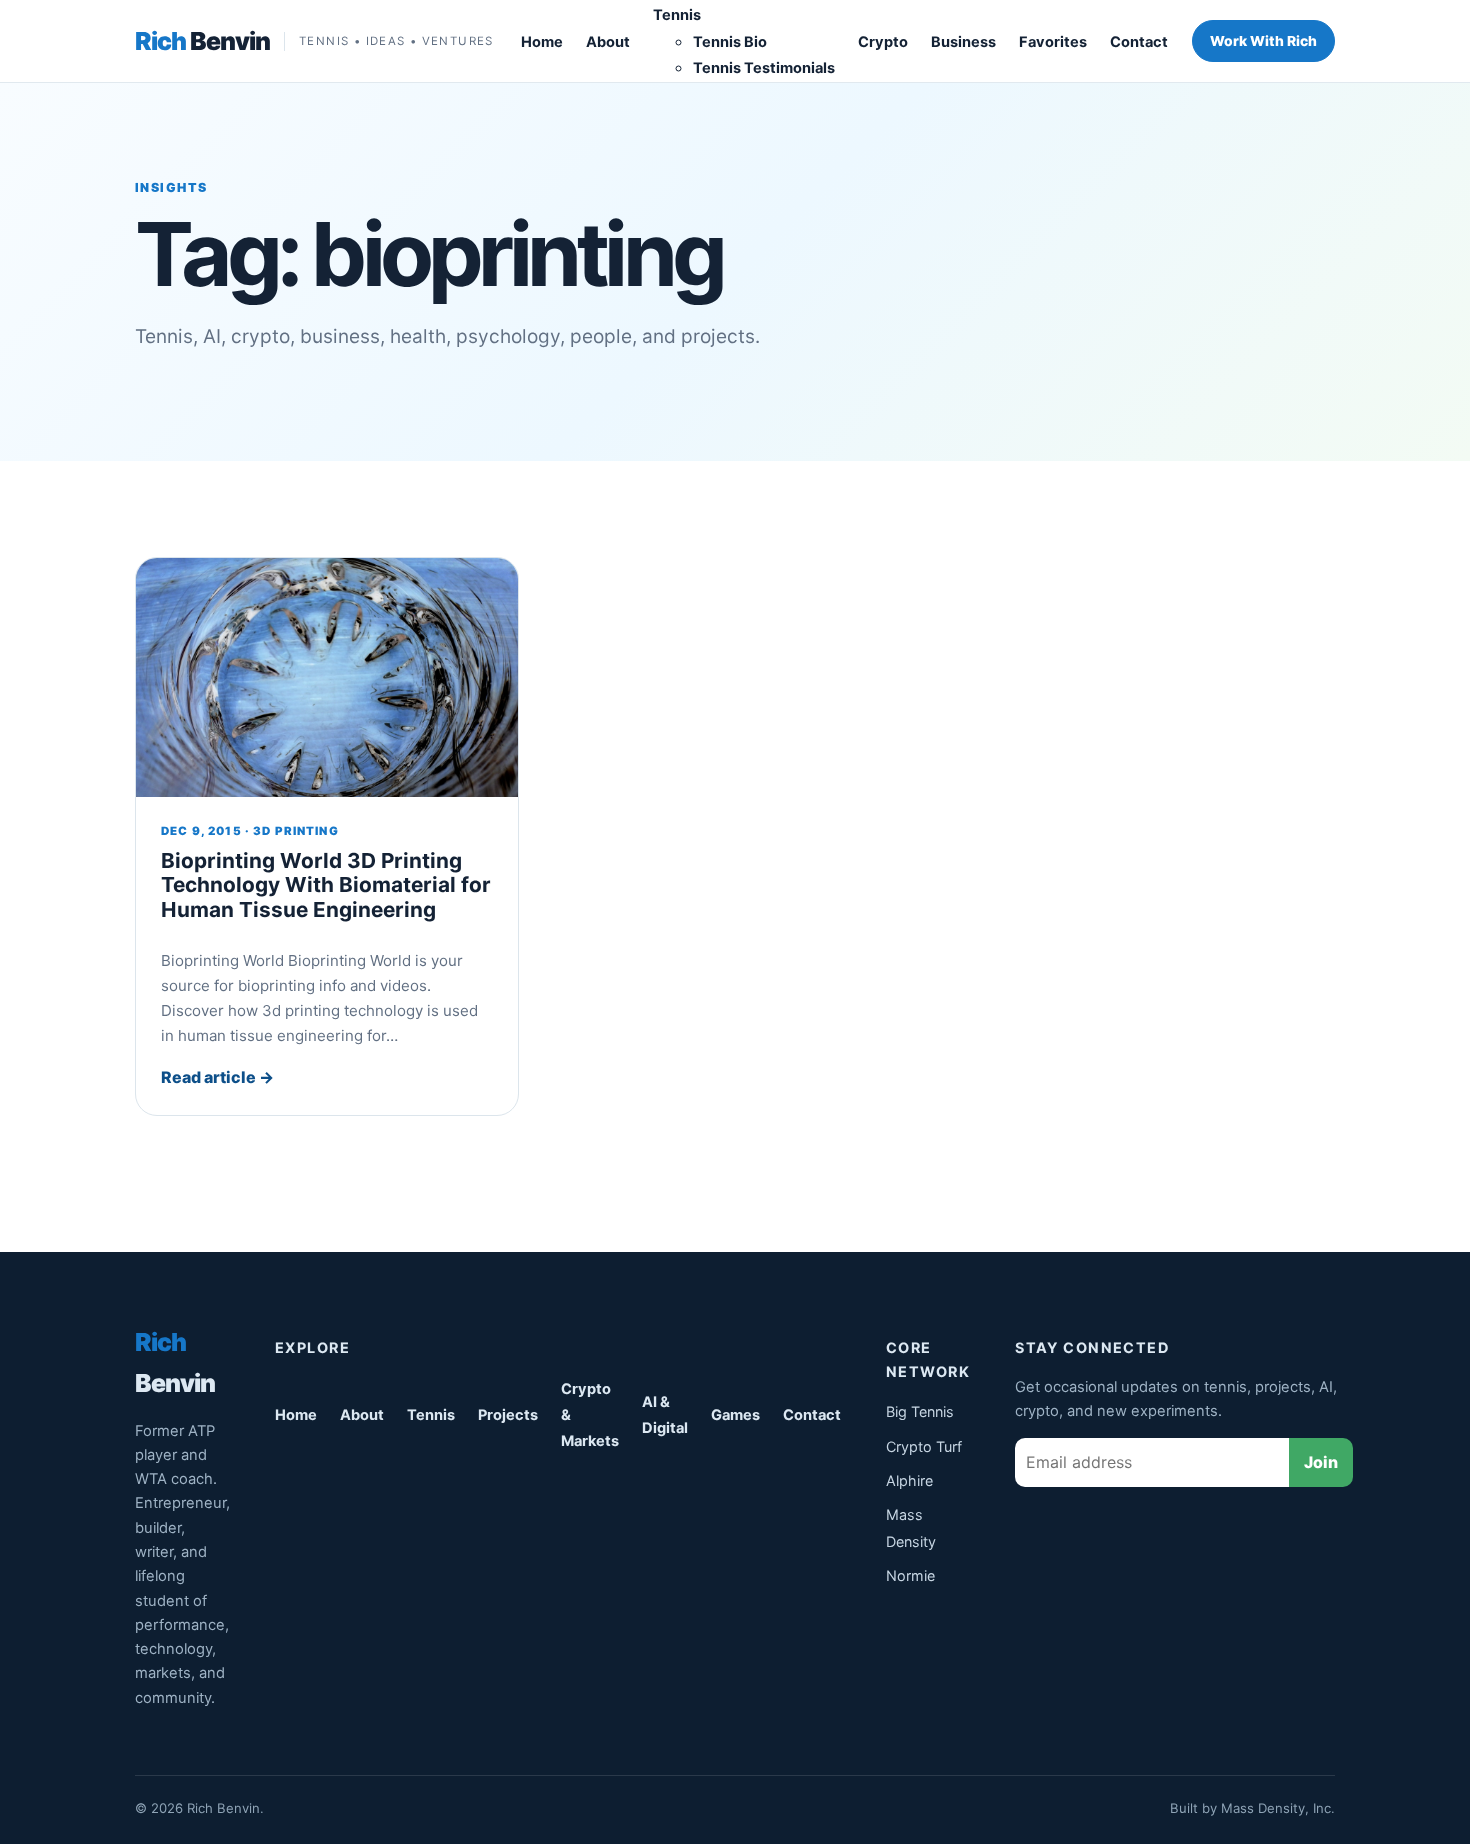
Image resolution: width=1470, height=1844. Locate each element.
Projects (508, 1415)
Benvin (202, 41)
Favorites (1053, 42)
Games (735, 1415)
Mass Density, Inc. (1278, 1808)
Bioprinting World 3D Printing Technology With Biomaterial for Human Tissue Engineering (326, 885)
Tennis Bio (730, 42)
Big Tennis (920, 1411)
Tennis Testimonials (764, 68)
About (608, 42)
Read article (217, 1077)
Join (1321, 1462)
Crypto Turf (924, 1446)
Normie (910, 1575)
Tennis (677, 15)
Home (542, 42)
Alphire (909, 1480)
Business (963, 42)
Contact (1139, 42)
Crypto (883, 42)
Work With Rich (1263, 41)
